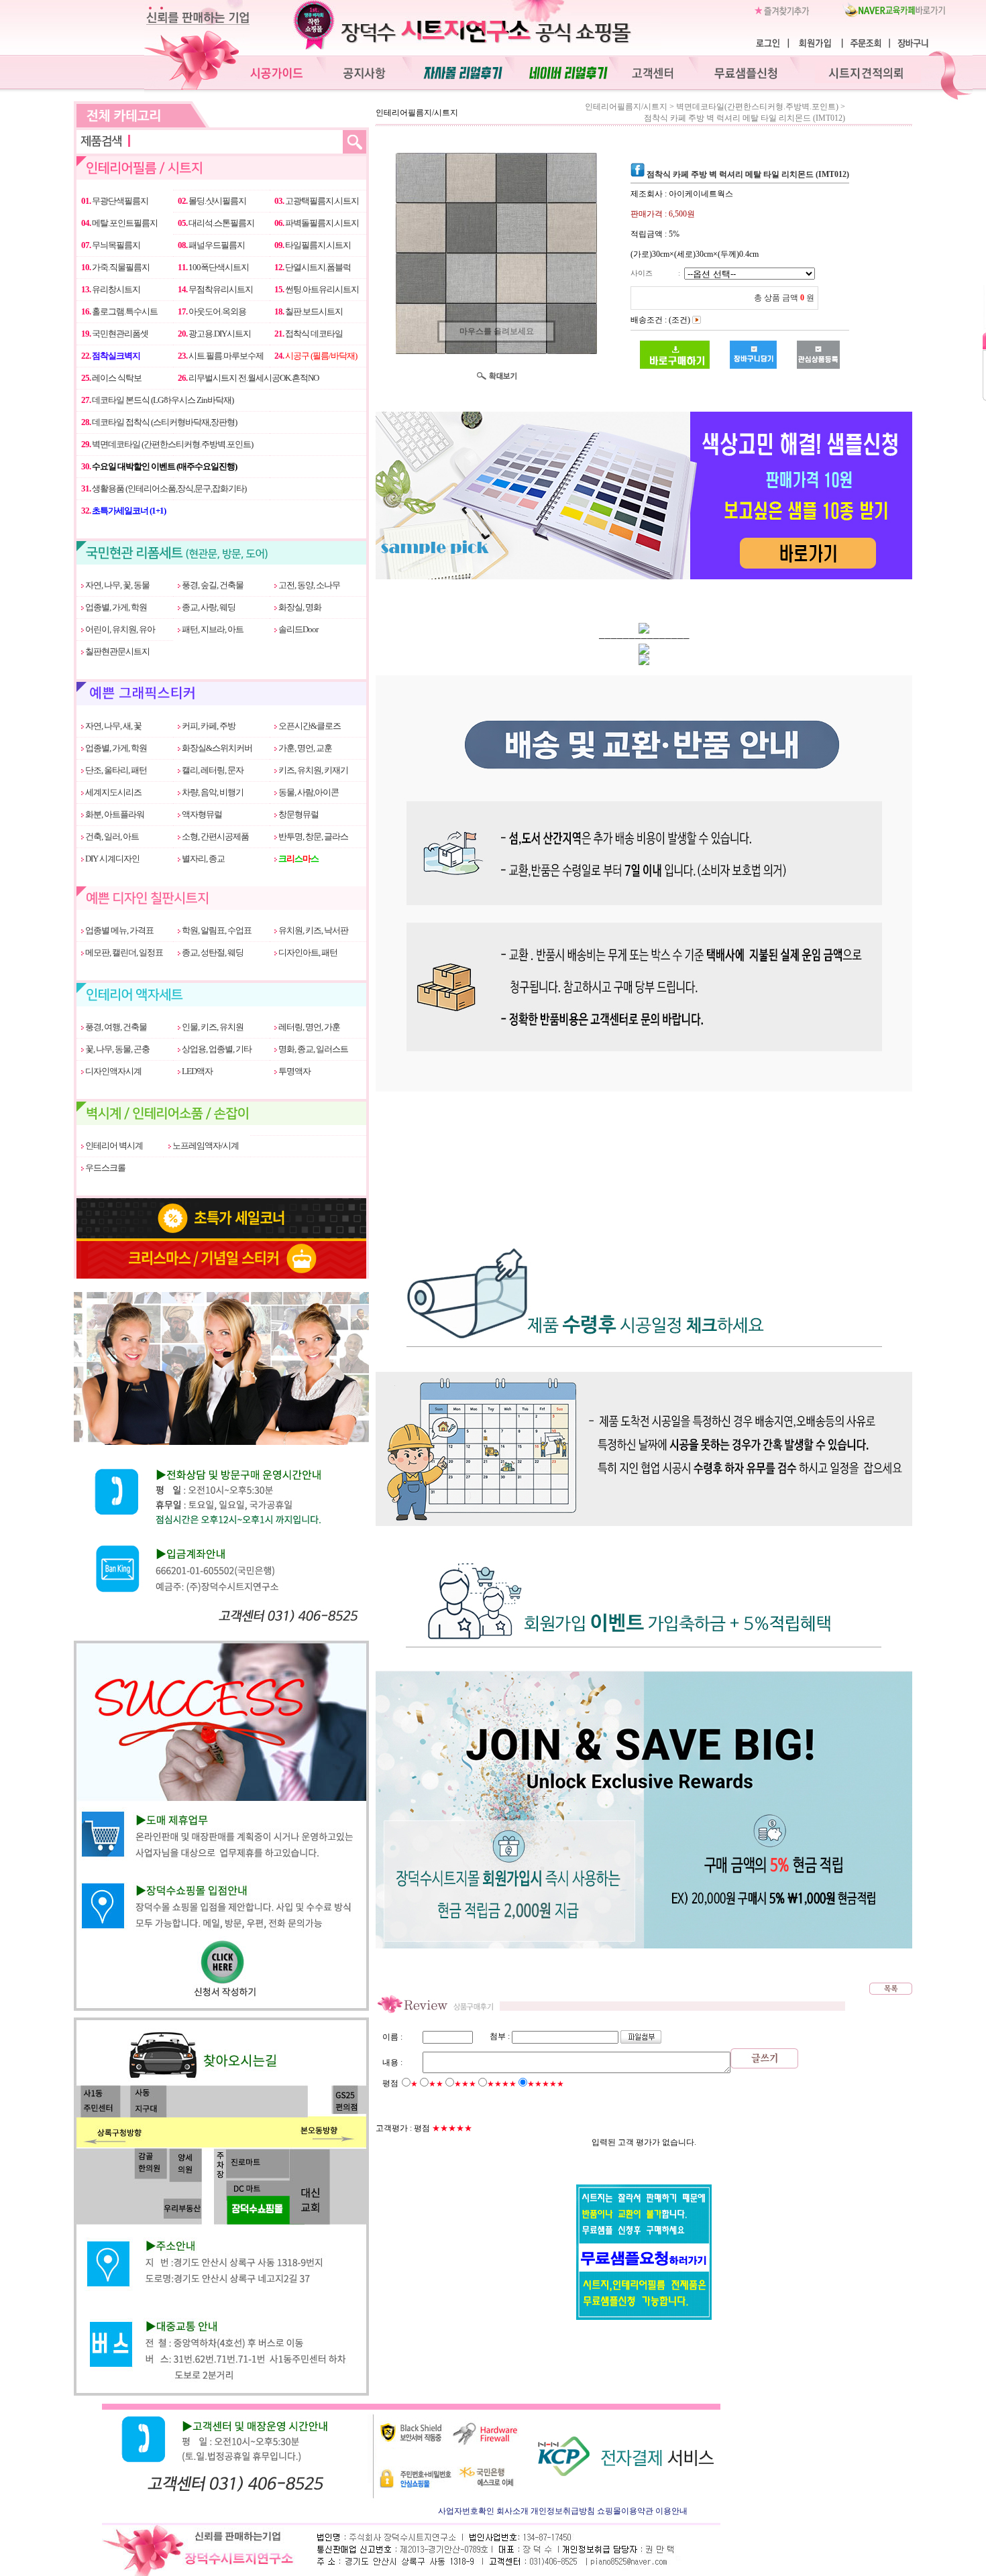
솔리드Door (297, 629)
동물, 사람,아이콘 (308, 792)
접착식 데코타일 (309, 334)
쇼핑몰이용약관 (625, 2511)
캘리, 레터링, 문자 (212, 770)
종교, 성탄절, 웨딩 (212, 952)
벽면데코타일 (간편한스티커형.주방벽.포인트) (167, 444)
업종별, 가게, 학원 (115, 607)
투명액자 (294, 1071)
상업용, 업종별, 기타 (216, 1049)
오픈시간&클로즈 (309, 726)
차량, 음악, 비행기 (212, 792)
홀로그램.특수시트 (119, 311)
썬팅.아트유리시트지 (317, 289)
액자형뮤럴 (201, 814)
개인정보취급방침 (563, 2511)
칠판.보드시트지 (309, 311)
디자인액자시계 (113, 1071)
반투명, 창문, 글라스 (313, 836)
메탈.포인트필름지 (119, 223)
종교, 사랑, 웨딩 (208, 607)
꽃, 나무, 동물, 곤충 (117, 1049)
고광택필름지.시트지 (317, 201)
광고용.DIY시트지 (214, 334)
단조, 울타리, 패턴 (115, 770)
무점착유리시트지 (215, 289)
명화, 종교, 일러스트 (313, 1049)
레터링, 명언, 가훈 (309, 1027)
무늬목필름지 (111, 245)
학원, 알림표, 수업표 (216, 930)
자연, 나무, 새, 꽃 (113, 726)
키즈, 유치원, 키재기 (313, 770)
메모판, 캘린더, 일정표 (123, 952)
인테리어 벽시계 (113, 1146)
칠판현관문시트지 (117, 651)
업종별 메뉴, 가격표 (119, 930)
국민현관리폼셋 (115, 334)
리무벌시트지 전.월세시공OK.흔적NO (248, 378)
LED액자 (197, 1071)
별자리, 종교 (203, 859)
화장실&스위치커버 (216, 748)
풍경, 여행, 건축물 (115, 1027)
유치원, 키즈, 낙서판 (313, 930)
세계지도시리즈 (113, 792)
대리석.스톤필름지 (216, 223)
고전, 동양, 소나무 (309, 585)
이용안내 (671, 2511)
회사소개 (512, 2511)
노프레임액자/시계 (205, 1146)
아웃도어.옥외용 (212, 311)
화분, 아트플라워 (114, 814)
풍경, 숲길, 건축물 (212, 585)
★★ (436, 2084)
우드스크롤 (105, 1168)
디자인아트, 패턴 (307, 952)
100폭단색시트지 (213, 267)
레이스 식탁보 (111, 378)
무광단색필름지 (115, 201)
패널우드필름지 (211, 245)
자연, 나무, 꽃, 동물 (117, 585)
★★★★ (502, 2084)
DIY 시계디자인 (112, 859)
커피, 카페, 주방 (208, 726)
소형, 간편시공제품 (215, 836)
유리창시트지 (111, 289)
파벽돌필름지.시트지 (317, 223)
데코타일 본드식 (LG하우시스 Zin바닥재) (157, 400)
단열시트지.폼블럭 (313, 267)
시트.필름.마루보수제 (221, 356)
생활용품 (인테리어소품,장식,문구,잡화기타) (164, 488)
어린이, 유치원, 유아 (119, 629)
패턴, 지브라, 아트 (212, 629)
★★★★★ (546, 2084)
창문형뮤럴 (298, 814)
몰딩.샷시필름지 (212, 201)
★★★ (465, 2084)
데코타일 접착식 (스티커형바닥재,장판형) (159, 422)
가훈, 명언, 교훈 (305, 748)
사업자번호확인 (466, 2511)
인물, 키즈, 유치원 (212, 1027)
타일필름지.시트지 (313, 245)
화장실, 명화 (299, 607)
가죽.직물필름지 (115, 267)
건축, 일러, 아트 (111, 836)
